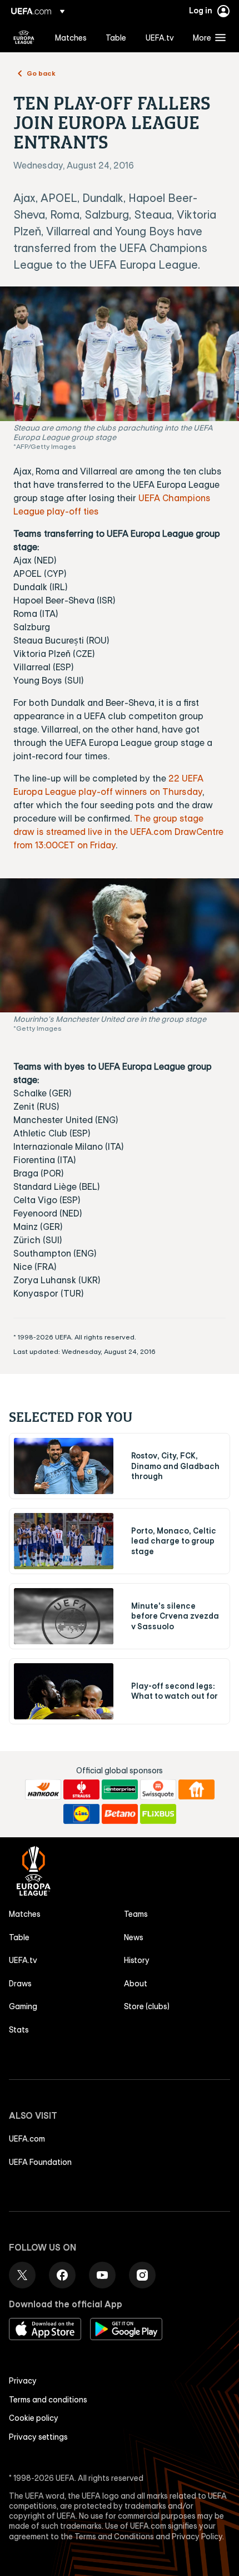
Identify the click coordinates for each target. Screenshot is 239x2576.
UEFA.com (27, 2139)
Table (19, 1937)
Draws (20, 1984)
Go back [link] (41, 73)
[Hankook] (43, 1789)
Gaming (23, 2006)
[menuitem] (71, 37)
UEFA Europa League (24, 37)
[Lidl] (81, 1814)
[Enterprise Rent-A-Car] (120, 1789)
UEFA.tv (23, 1960)
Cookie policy (34, 2418)
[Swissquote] (158, 1789)
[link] (71, 37)
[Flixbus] (158, 1814)
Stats (19, 2030)
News (134, 1937)
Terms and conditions (48, 2400)
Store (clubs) (147, 2006)
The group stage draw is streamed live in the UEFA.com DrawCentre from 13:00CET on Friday (118, 832)
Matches (25, 1914)
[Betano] (120, 1814)
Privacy (23, 2381)
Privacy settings (38, 2437)
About (136, 1984)
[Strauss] (81, 1789)
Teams (136, 1914)
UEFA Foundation (40, 2162)
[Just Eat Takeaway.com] (196, 1789)
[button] (207, 37)
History (137, 1960)
